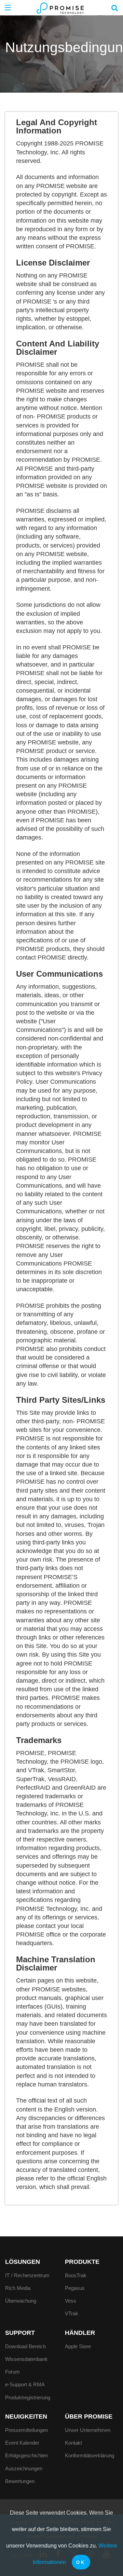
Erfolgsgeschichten (26, 2455)
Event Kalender (22, 2443)
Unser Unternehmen (88, 2430)
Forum (12, 2372)
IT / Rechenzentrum (27, 2275)
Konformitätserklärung (90, 2455)
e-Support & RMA (25, 2384)
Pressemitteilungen (26, 2430)
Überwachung (21, 2301)
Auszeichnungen (24, 2468)
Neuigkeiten (26, 2416)
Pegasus (75, 2288)
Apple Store (78, 2346)
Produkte (82, 2262)
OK (81, 2562)
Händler (80, 2333)
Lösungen (23, 2262)
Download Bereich (25, 2346)
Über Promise (89, 2416)
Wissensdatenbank (26, 2359)
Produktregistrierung (28, 2397)
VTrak (72, 2313)
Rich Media (18, 2288)
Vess (71, 2301)
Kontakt (73, 2443)
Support (20, 2333)
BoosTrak (76, 2275)
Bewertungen (20, 2481)
